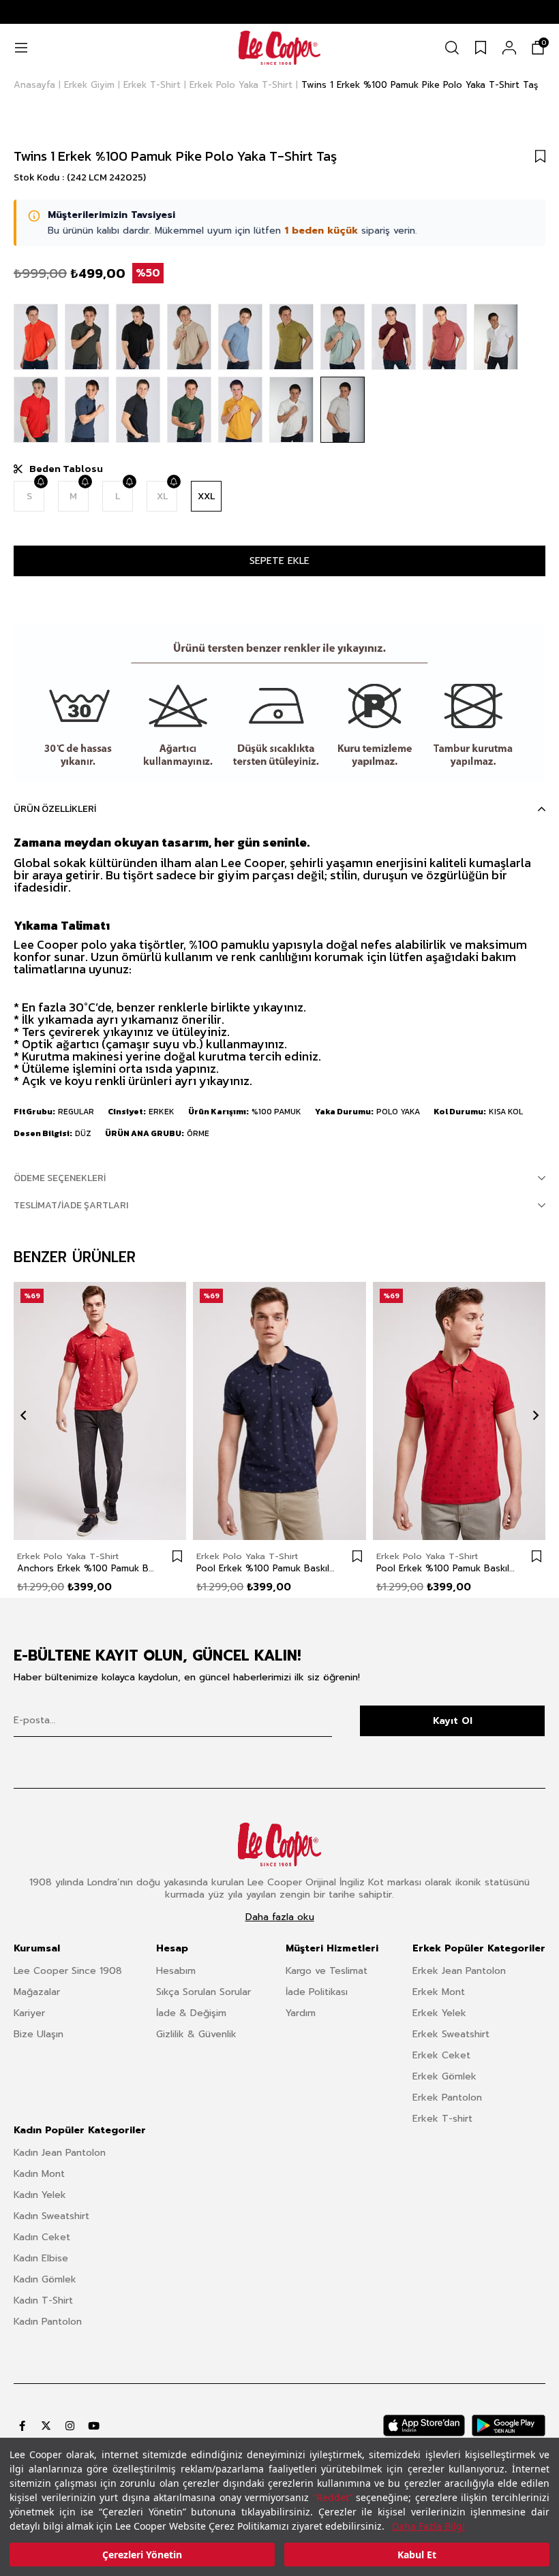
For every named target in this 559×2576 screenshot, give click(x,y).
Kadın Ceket (42, 2237)
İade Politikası (317, 1992)
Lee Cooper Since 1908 (68, 1971)
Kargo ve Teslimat (327, 1971)
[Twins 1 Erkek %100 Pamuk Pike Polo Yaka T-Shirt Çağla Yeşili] (343, 337)
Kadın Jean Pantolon (60, 2153)
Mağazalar (37, 1992)
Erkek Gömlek (444, 2076)
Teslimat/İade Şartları (71, 1205)
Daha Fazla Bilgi (428, 2526)
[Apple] (424, 2425)
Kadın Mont (39, 2174)
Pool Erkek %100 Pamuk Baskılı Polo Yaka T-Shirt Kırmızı (445, 1569)
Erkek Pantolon (447, 2098)
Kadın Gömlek (45, 2279)
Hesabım (176, 1971)
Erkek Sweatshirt (451, 2034)
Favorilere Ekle (177, 1556)
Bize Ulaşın (39, 2034)
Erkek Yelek (439, 2013)
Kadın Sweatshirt (51, 2216)
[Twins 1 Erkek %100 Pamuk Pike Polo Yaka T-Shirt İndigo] (87, 410)
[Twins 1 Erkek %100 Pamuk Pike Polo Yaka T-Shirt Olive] (87, 337)
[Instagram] (70, 2426)
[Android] (509, 2425)
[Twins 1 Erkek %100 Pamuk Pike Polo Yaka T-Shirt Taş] (343, 410)
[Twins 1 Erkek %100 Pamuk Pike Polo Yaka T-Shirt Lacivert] (138, 410)
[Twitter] (46, 2426)
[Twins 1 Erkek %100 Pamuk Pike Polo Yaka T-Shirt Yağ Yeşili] (291, 337)
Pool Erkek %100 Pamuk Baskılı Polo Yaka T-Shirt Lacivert (266, 1569)
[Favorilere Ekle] (540, 156)
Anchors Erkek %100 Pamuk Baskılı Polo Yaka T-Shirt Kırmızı (86, 1569)
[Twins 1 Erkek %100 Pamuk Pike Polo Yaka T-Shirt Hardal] (240, 410)
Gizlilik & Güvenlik (196, 2034)
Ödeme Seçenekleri (60, 1178)
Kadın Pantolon (48, 2322)
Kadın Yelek (40, 2195)
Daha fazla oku (280, 1917)
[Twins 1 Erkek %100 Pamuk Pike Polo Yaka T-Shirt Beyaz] (496, 337)
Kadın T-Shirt (43, 2300)
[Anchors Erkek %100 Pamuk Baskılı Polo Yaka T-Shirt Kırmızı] (100, 1411)
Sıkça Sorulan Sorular (203, 1992)
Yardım (301, 2013)
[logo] (279, 1844)
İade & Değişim (191, 2013)
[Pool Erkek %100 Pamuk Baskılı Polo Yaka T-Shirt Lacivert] (279, 1411)
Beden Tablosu (66, 469)
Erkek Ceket (441, 2055)
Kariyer (29, 2013)
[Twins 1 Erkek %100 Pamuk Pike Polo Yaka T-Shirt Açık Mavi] (240, 337)
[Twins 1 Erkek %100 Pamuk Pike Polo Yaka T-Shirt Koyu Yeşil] (189, 410)
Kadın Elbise (41, 2258)
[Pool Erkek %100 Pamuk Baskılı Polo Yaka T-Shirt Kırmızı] (459, 1411)
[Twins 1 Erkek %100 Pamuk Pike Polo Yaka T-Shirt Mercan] (36, 337)
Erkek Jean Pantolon (459, 1971)
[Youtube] (94, 2426)
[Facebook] (22, 2426)
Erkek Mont (439, 1992)
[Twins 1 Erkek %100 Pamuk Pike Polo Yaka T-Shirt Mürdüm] (394, 337)
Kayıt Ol (453, 1721)
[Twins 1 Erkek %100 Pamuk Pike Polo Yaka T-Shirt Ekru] (291, 410)
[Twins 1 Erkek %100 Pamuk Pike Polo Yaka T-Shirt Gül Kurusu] (445, 337)
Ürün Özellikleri (55, 809)
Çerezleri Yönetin (142, 2555)
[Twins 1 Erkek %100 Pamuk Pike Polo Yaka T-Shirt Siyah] (138, 337)
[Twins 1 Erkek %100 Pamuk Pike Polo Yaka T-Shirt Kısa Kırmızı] (36, 410)
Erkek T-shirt (442, 2119)
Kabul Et (417, 2555)
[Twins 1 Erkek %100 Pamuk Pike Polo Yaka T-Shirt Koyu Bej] (189, 337)
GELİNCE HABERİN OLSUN (40, 482)
